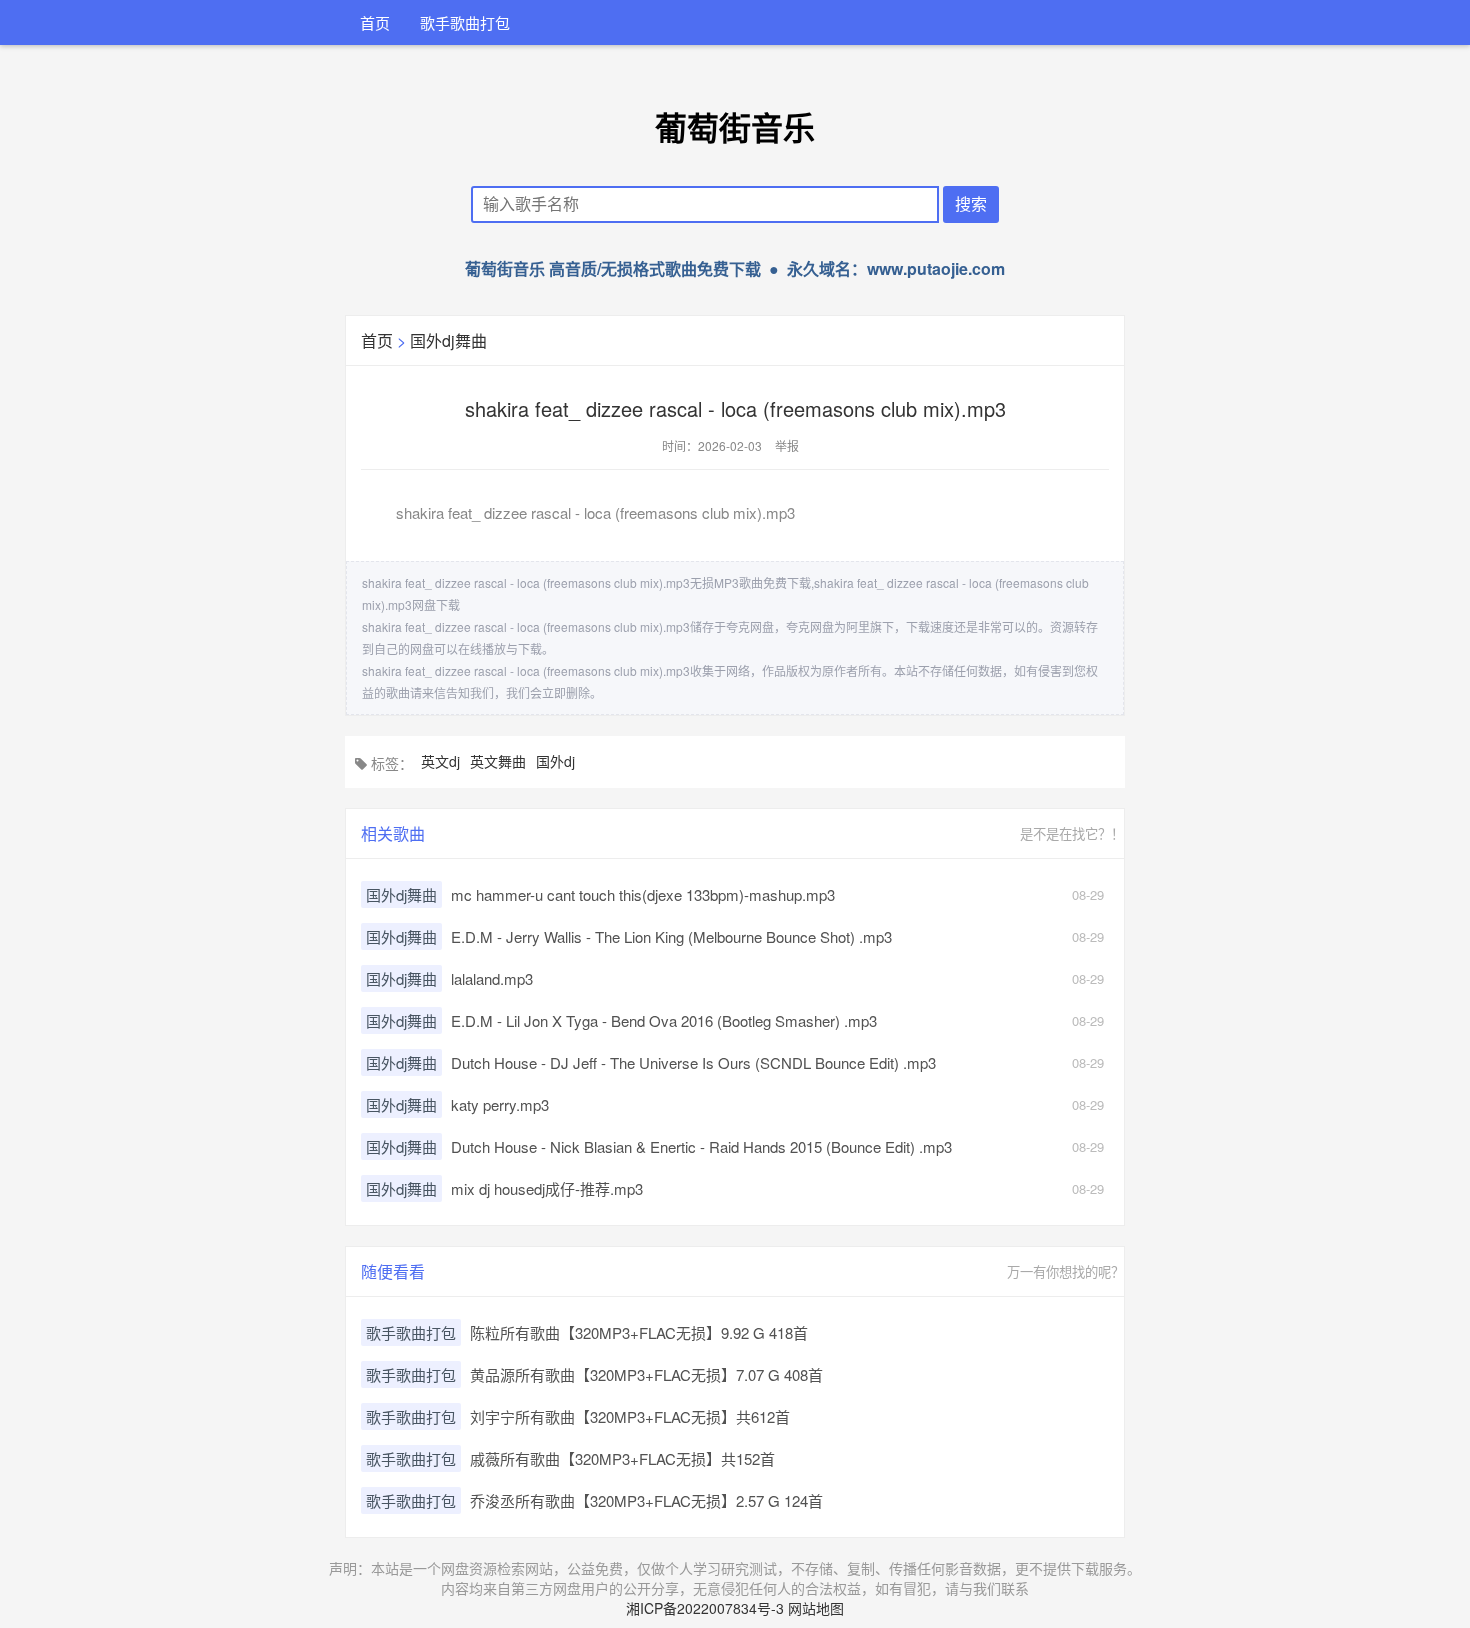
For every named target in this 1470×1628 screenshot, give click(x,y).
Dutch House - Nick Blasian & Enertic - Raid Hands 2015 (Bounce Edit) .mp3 (701, 1146)
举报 (787, 445)
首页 (375, 22)
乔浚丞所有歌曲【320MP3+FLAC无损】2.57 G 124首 (646, 1500)
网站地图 (816, 1608)
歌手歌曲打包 (465, 22)
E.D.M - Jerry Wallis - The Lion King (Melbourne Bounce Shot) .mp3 (671, 936)
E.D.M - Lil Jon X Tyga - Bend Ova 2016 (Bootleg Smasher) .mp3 (664, 1020)
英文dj (440, 761)
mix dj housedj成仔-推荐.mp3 (547, 1188)
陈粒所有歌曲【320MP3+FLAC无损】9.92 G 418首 (639, 1332)
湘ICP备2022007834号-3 (705, 1608)
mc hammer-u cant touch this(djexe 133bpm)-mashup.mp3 (643, 894)
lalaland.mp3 (492, 978)
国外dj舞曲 (448, 340)
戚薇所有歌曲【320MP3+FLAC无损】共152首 (622, 1458)
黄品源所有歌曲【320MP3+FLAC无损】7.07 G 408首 (646, 1374)
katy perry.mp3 (500, 1104)
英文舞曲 (498, 761)
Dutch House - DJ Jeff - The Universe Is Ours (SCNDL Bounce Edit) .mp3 (693, 1062)
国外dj (555, 761)
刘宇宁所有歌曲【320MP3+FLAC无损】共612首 (630, 1416)
